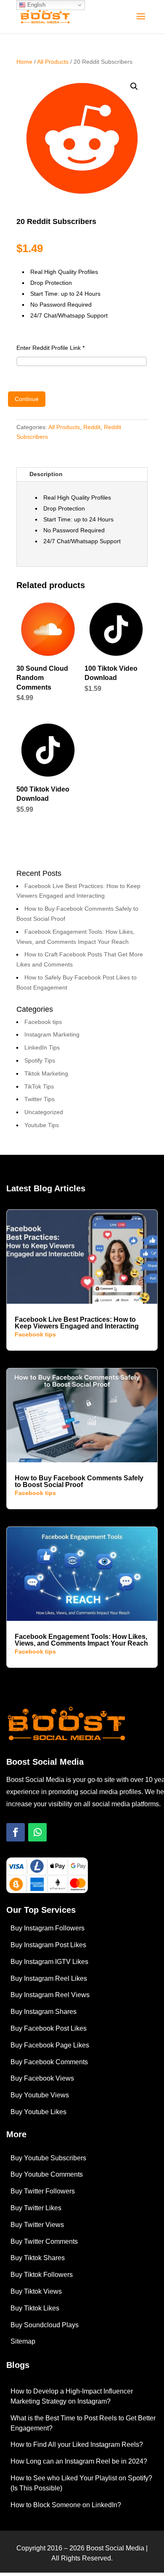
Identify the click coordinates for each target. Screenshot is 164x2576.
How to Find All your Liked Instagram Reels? (77, 2444)
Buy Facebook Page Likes (50, 2045)
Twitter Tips (40, 1099)
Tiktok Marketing (46, 1073)
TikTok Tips (39, 1086)
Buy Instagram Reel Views (50, 1995)
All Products (53, 62)
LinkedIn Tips (42, 1047)
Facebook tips (43, 1022)
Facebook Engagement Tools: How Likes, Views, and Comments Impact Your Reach (81, 1640)
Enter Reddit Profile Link (50, 348)
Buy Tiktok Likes (35, 2308)
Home (24, 62)
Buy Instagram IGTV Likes (49, 1962)
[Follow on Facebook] (16, 1832)
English (36, 5)
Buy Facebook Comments (49, 2062)
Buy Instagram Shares (44, 2012)
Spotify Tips (40, 1060)
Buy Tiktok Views (36, 2291)
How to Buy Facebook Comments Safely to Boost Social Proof (79, 1481)
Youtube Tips (42, 1125)
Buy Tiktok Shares (38, 2258)
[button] (134, 86)
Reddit (92, 427)
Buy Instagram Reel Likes (49, 1978)
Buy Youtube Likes (38, 2112)
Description (46, 474)
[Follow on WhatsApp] (37, 1832)
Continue (27, 399)
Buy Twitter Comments (44, 2241)
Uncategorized (44, 1112)
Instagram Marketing (52, 1034)
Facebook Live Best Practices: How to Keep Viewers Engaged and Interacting (77, 1323)
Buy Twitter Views (37, 2225)
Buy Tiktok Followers (42, 2275)
